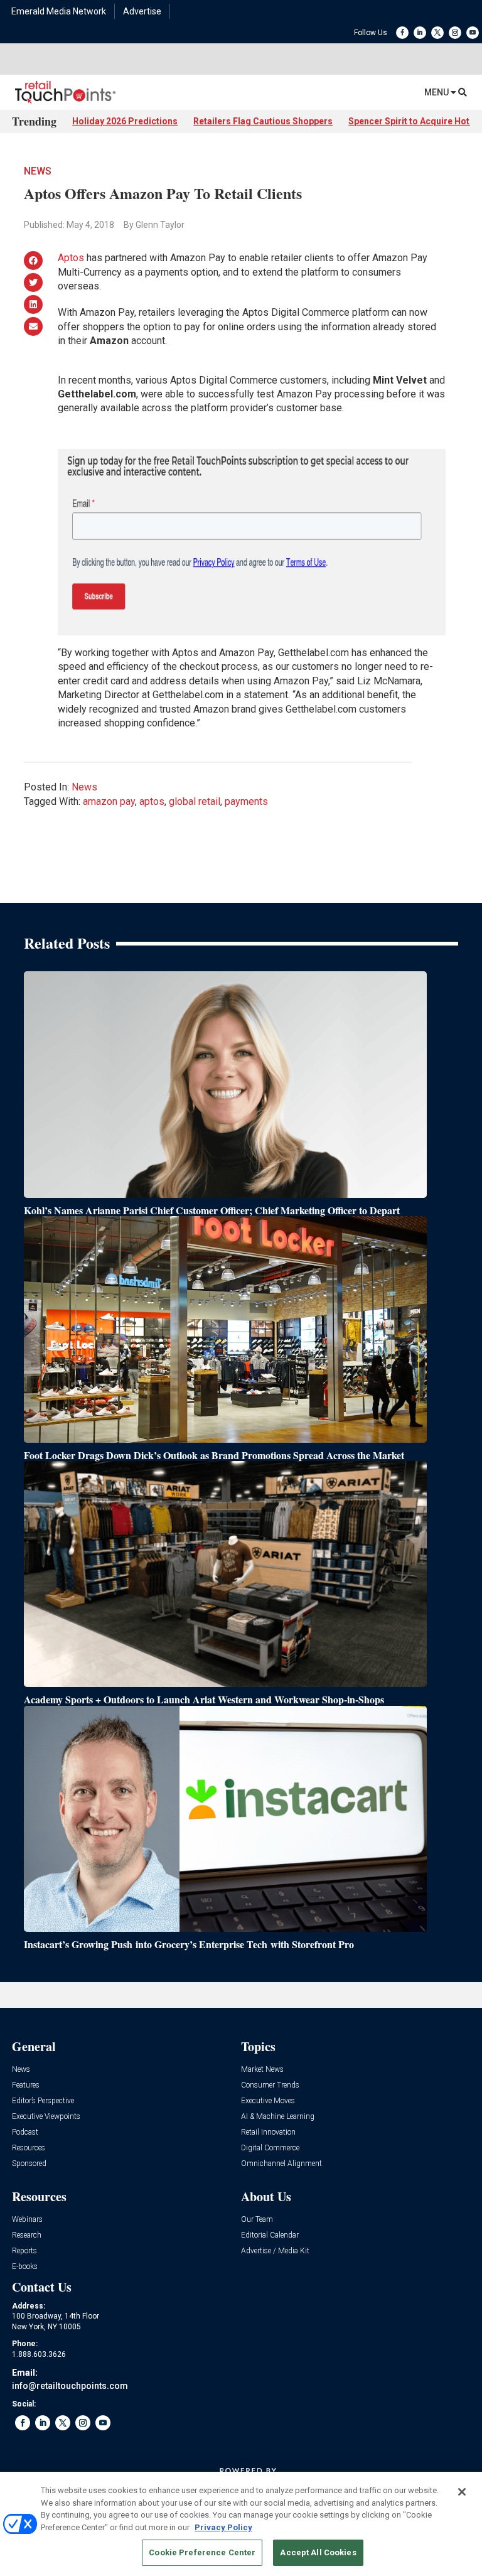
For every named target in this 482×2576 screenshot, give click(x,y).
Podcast (25, 2132)
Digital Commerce (270, 2148)
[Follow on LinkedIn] (420, 33)
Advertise (142, 11)
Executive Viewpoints (46, 2117)
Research (27, 2235)
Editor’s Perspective (43, 2101)
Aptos (71, 258)
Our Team (257, 2220)
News (38, 171)
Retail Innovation (268, 2132)
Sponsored (29, 2164)
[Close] (462, 2492)
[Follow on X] (437, 33)
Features (26, 2085)
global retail (195, 801)
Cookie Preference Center (202, 2552)
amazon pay (109, 801)
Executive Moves (268, 2101)
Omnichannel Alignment (281, 2164)
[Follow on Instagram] (455, 33)
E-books (25, 2267)
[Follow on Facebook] (402, 33)
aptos (152, 801)
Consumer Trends (270, 2085)
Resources (29, 2148)
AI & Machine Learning (278, 2117)
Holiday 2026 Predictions (125, 121)
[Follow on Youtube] (473, 33)
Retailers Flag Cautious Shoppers (263, 121)
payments (246, 801)
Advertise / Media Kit (275, 2251)
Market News (262, 2070)
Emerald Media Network (59, 11)
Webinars (27, 2220)
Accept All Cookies (318, 2552)
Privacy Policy (223, 2527)
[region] (241, 2524)
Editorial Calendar (270, 2235)
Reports (24, 2251)
